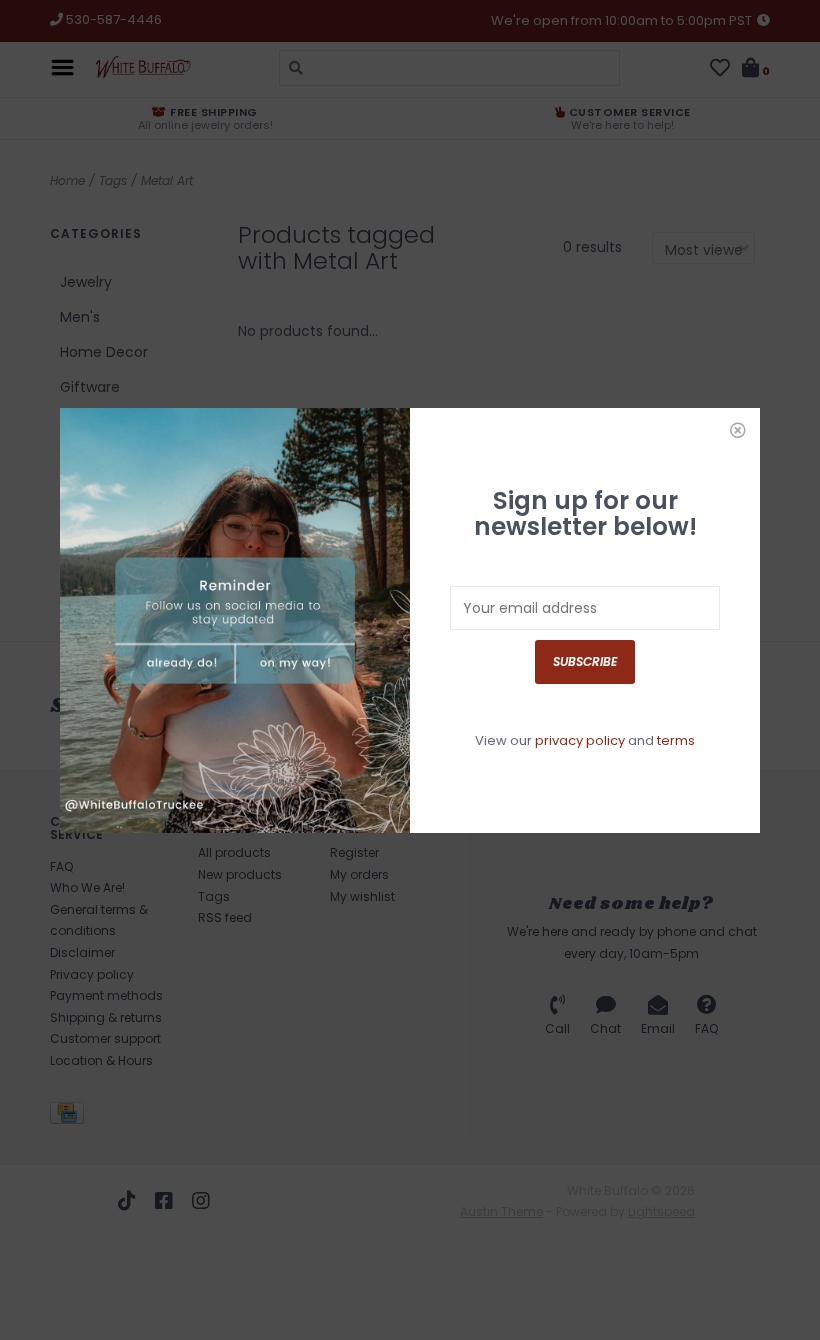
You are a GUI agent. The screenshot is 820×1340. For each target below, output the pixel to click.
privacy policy (580, 740)
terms (676, 740)
